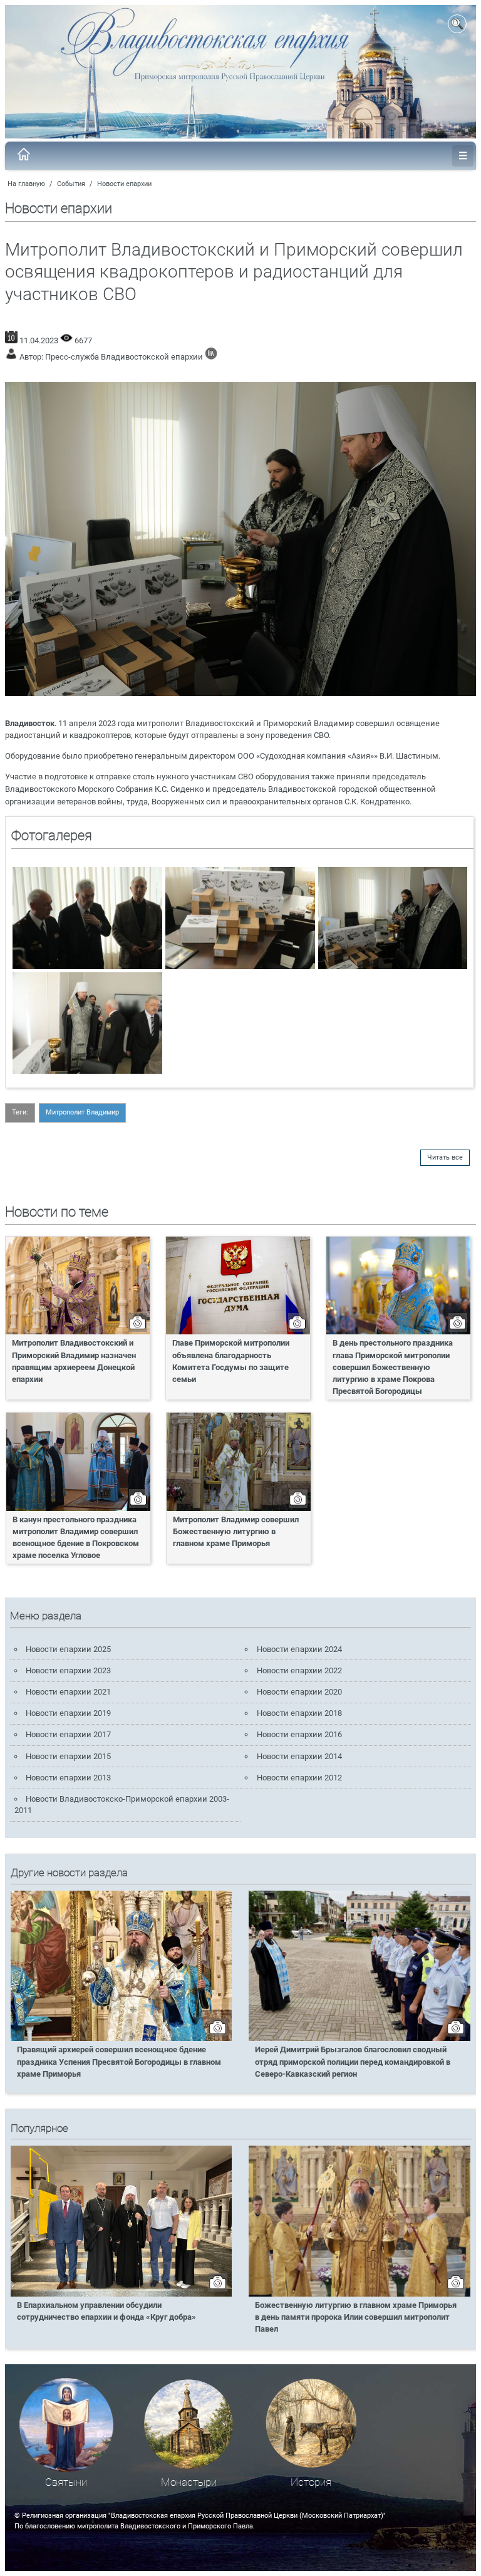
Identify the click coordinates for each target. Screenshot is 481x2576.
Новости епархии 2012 (299, 1778)
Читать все (445, 1157)
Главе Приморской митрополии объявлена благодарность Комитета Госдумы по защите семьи (231, 1361)
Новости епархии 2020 (299, 1692)
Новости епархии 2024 (299, 1649)
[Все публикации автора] (211, 357)
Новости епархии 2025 (68, 1649)
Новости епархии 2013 (68, 1778)
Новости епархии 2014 (299, 1756)
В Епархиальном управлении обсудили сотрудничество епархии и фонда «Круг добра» (106, 2311)
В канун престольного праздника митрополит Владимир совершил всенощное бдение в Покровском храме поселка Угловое (76, 1537)
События (71, 184)
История (311, 2482)
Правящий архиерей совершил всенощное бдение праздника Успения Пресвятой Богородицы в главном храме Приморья (119, 2061)
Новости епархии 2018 (299, 1713)
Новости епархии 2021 (68, 1692)
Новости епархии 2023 (68, 1670)
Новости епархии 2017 (68, 1734)
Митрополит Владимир (82, 1112)
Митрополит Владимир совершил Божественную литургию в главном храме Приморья (236, 1531)
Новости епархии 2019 (68, 1713)
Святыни (66, 2482)
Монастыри (189, 2482)
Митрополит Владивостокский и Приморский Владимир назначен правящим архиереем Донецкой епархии (74, 1361)
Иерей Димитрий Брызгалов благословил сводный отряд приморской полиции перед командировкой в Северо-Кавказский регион (353, 2061)
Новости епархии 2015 (68, 1756)
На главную (26, 184)
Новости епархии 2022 (299, 1670)
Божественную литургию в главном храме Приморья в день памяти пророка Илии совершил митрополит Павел (356, 2317)
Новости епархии (124, 184)
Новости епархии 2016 (299, 1734)
